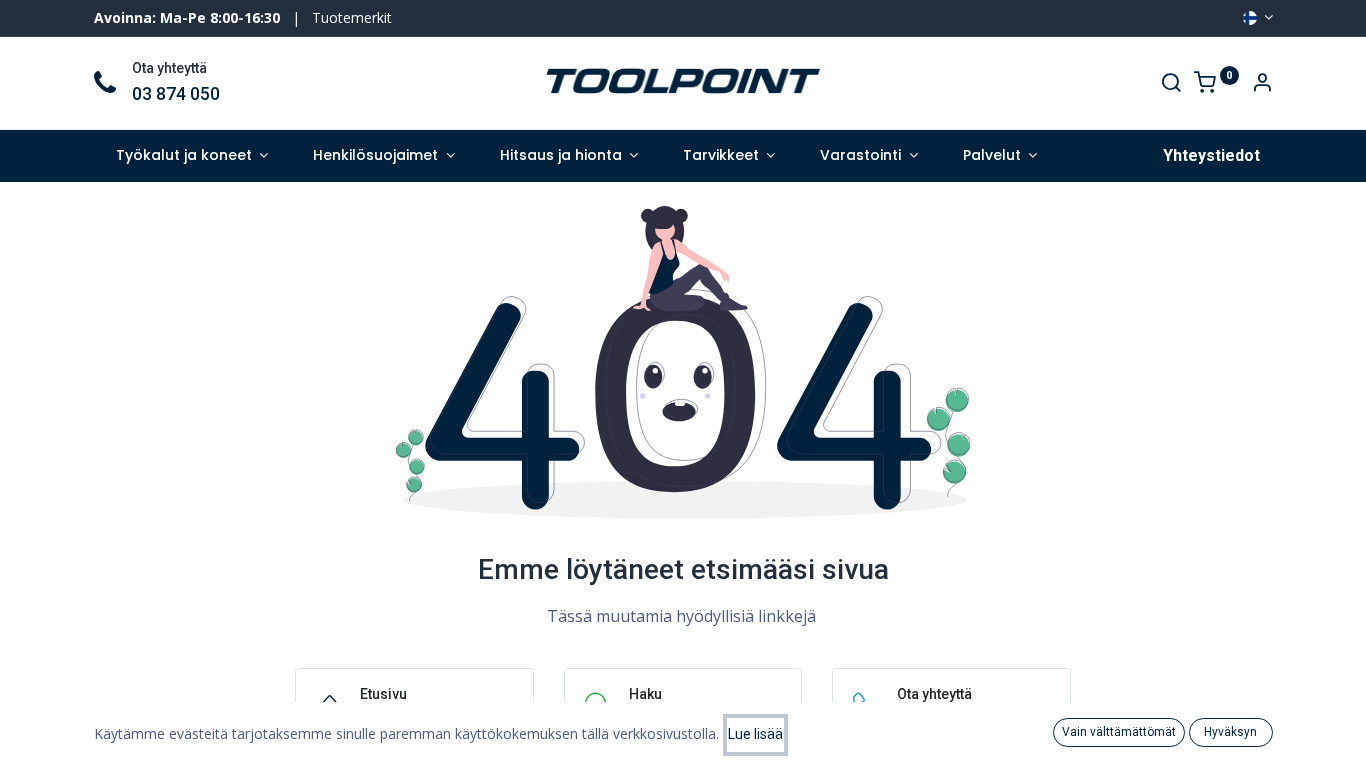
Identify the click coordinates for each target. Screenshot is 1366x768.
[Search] (1171, 84)
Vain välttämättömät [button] (1119, 732)
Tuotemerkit (352, 17)
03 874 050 (176, 94)
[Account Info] (1262, 84)
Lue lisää (755, 734)
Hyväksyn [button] (1230, 732)
